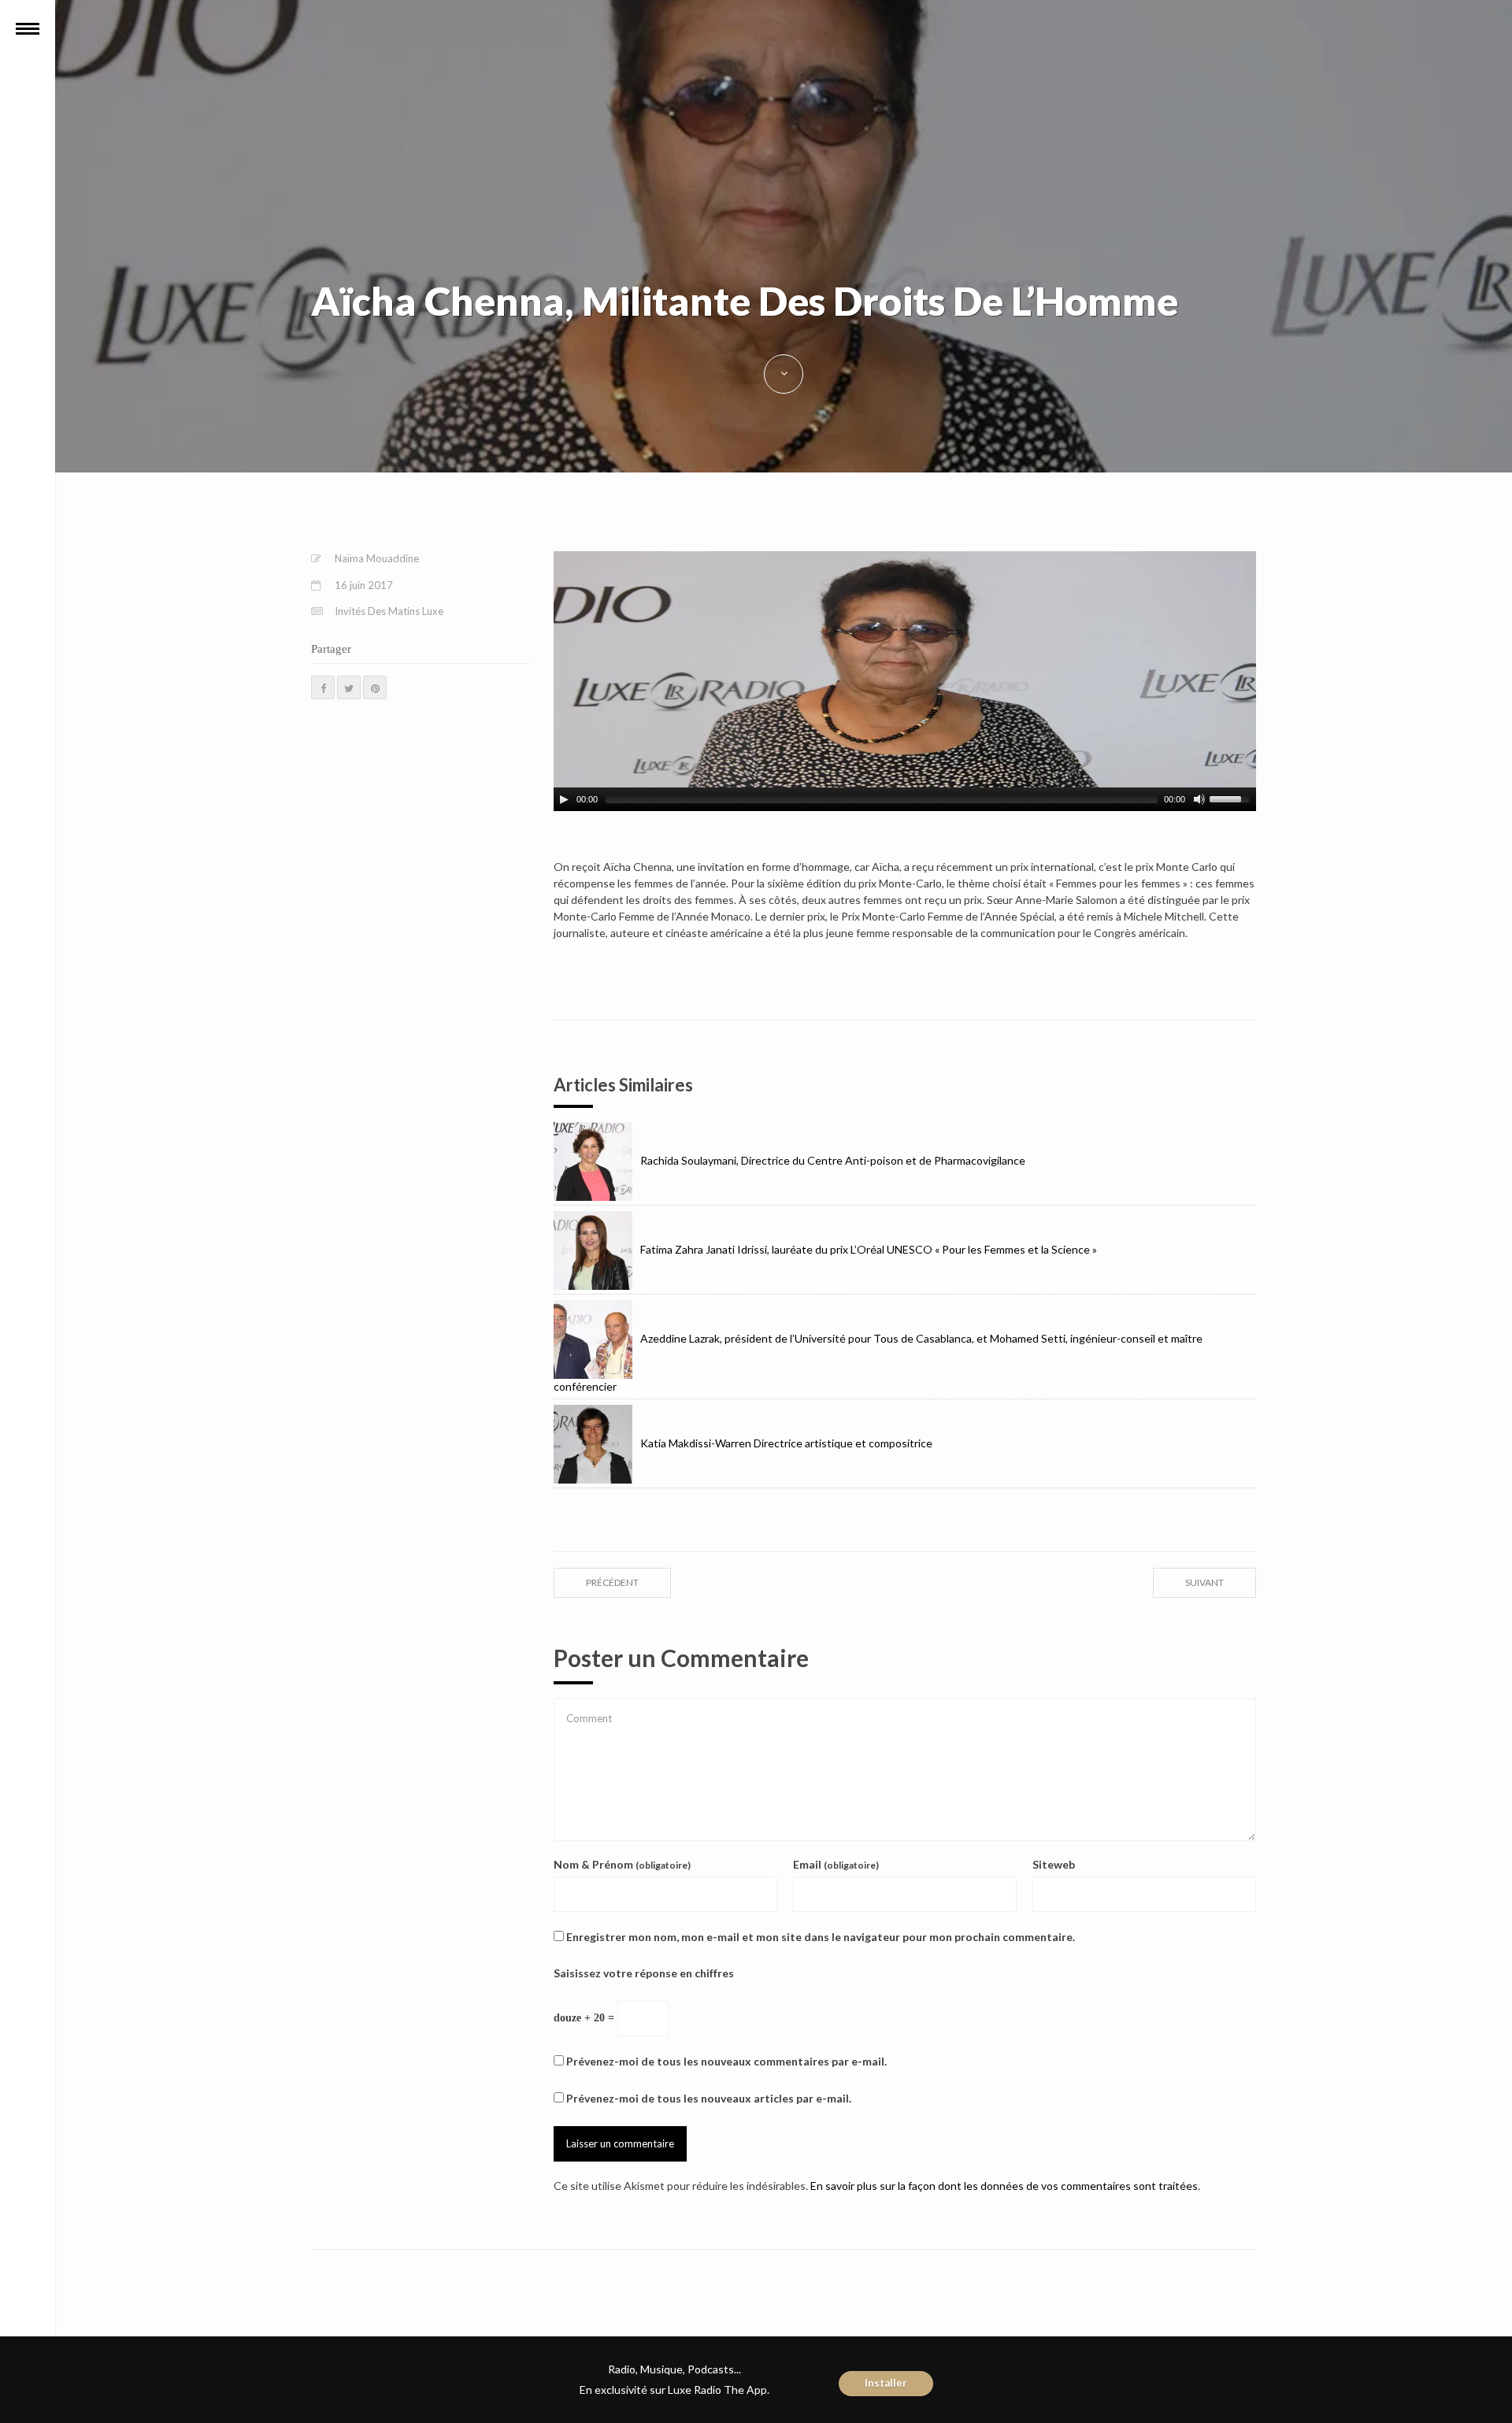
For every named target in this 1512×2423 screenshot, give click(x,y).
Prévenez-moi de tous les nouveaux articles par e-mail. (709, 2098)
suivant (1204, 1582)
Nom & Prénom (622, 1864)
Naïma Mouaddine (377, 558)
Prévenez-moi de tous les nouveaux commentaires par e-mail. (726, 2061)
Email (836, 1864)
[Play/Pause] (564, 799)
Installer (886, 2383)
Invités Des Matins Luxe (389, 611)
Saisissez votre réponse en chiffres (644, 1973)
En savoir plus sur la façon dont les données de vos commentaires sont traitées (1004, 2186)
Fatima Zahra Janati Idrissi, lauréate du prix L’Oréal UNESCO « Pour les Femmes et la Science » (869, 1249)
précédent (612, 1582)
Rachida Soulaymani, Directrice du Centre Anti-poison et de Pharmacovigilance (833, 1160)
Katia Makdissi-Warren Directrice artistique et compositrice (786, 1443)
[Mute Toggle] (1199, 799)
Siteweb (1054, 1864)
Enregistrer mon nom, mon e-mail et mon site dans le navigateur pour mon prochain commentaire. (821, 1937)
